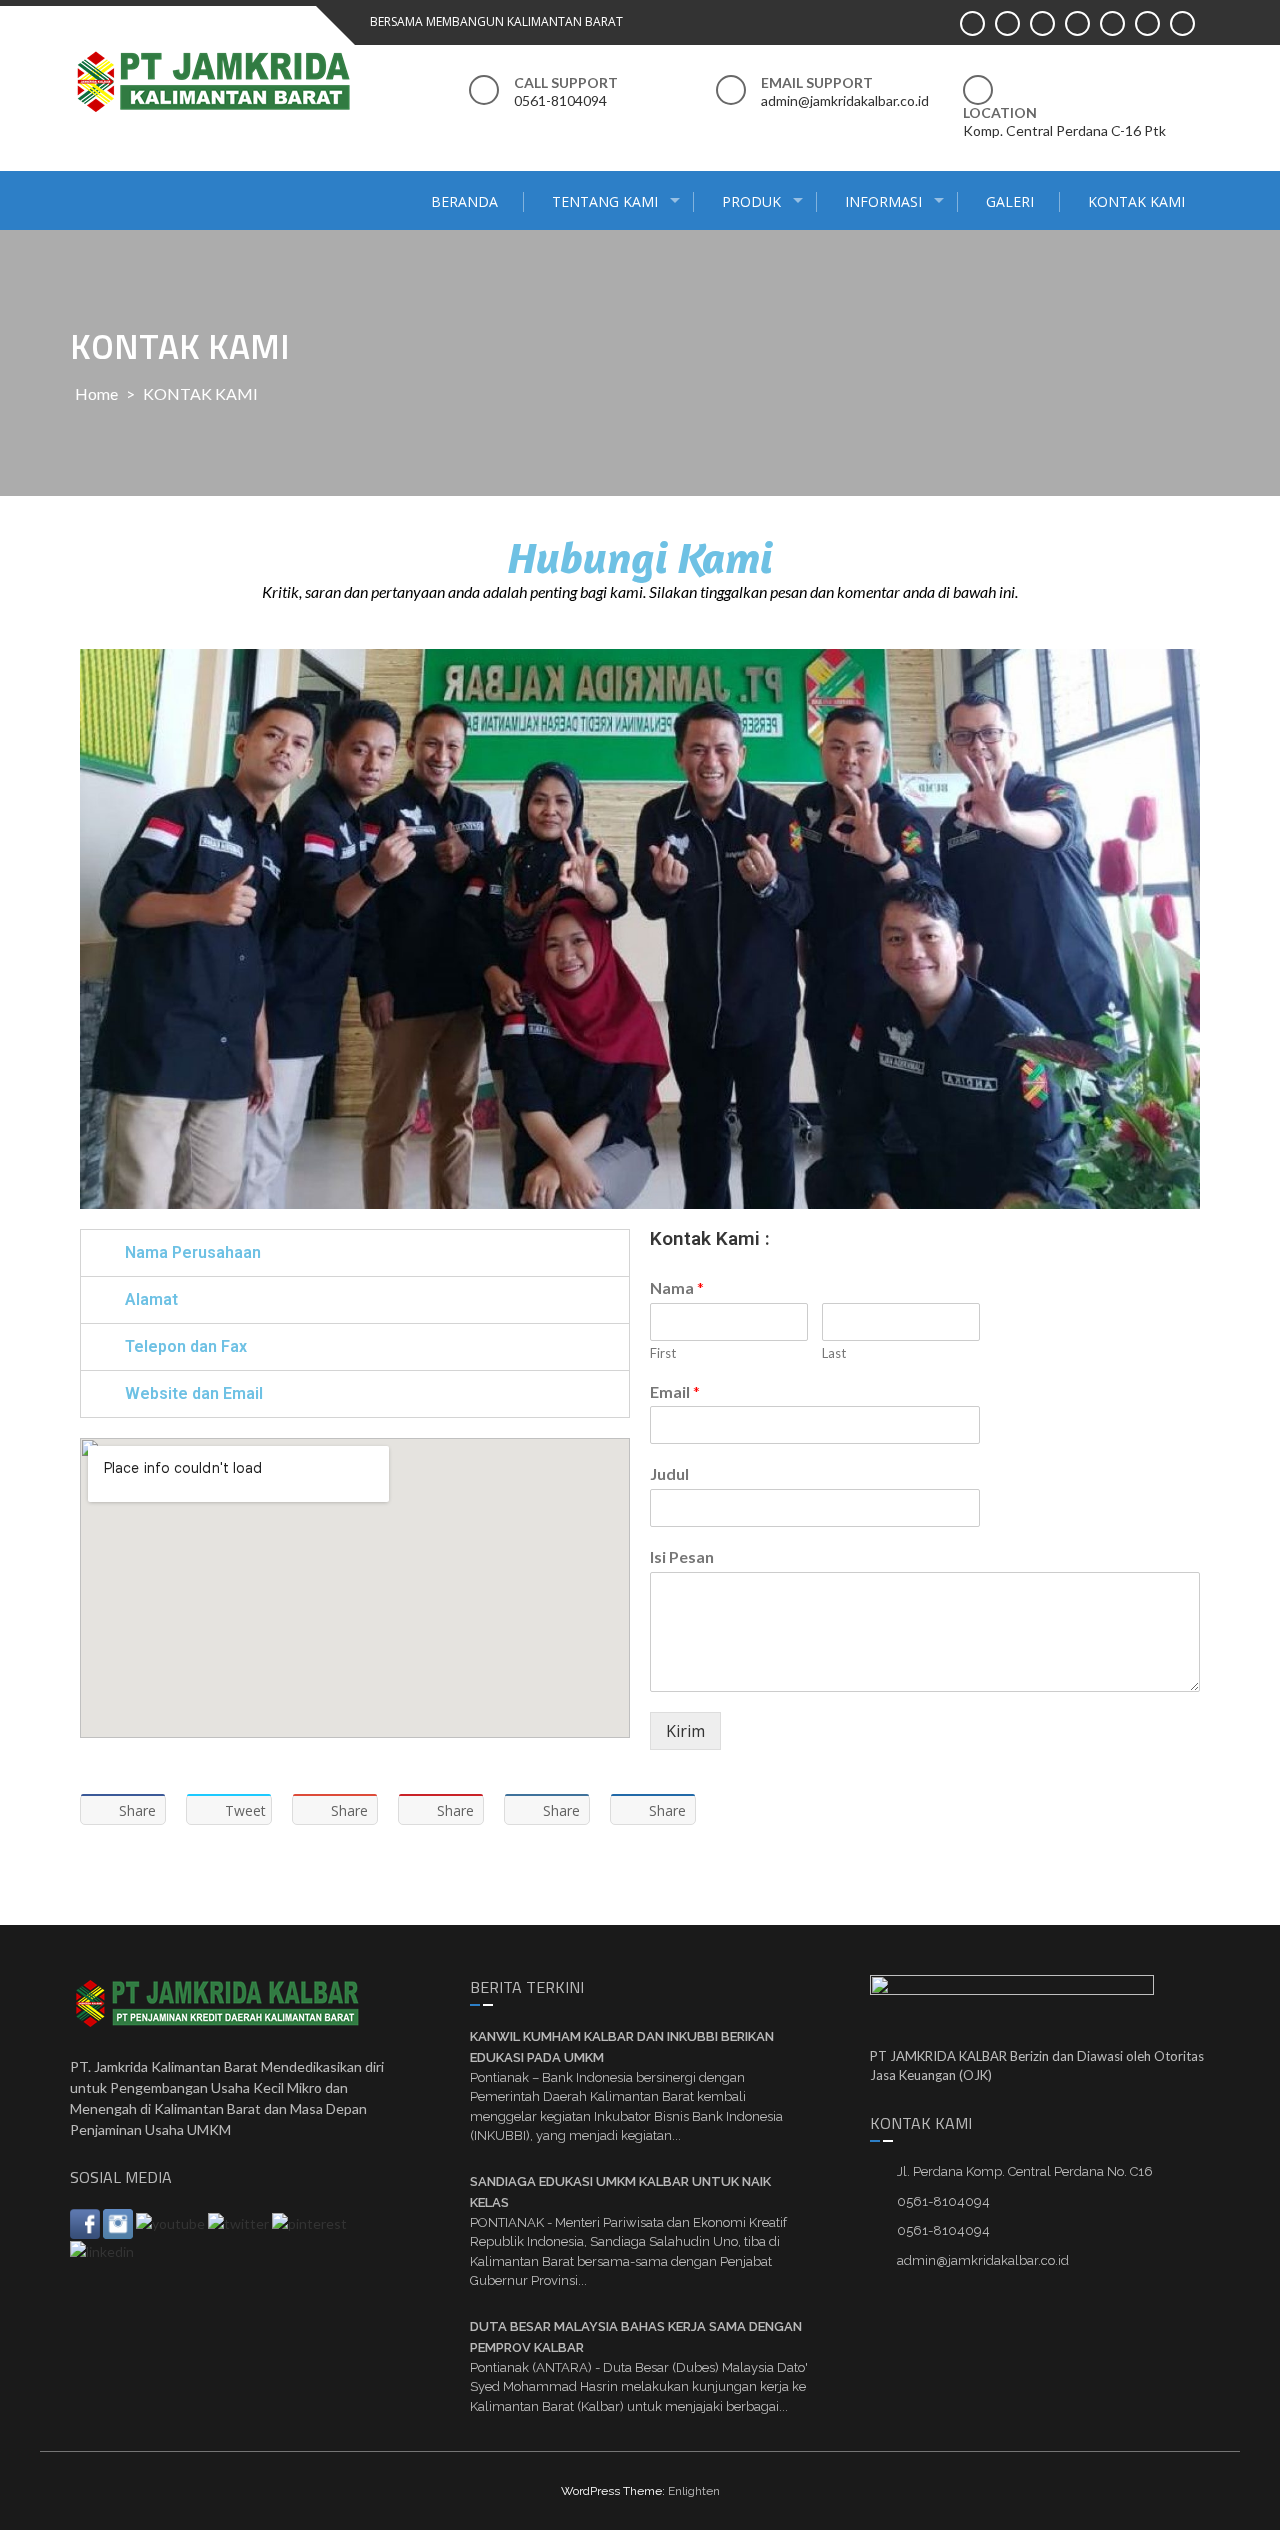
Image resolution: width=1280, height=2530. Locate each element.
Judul (669, 1473)
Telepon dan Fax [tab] (186, 1346)
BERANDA (464, 201)
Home (96, 393)
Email (675, 1391)
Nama (677, 1287)
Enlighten (694, 2491)
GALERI (1010, 201)
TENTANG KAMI (605, 201)
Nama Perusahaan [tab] (193, 1252)
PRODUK (751, 201)
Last (834, 1353)
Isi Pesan (682, 1556)
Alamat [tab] (151, 1299)
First (663, 1353)
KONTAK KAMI (1136, 201)
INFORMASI (883, 201)
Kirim (685, 1731)
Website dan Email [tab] (194, 1393)
